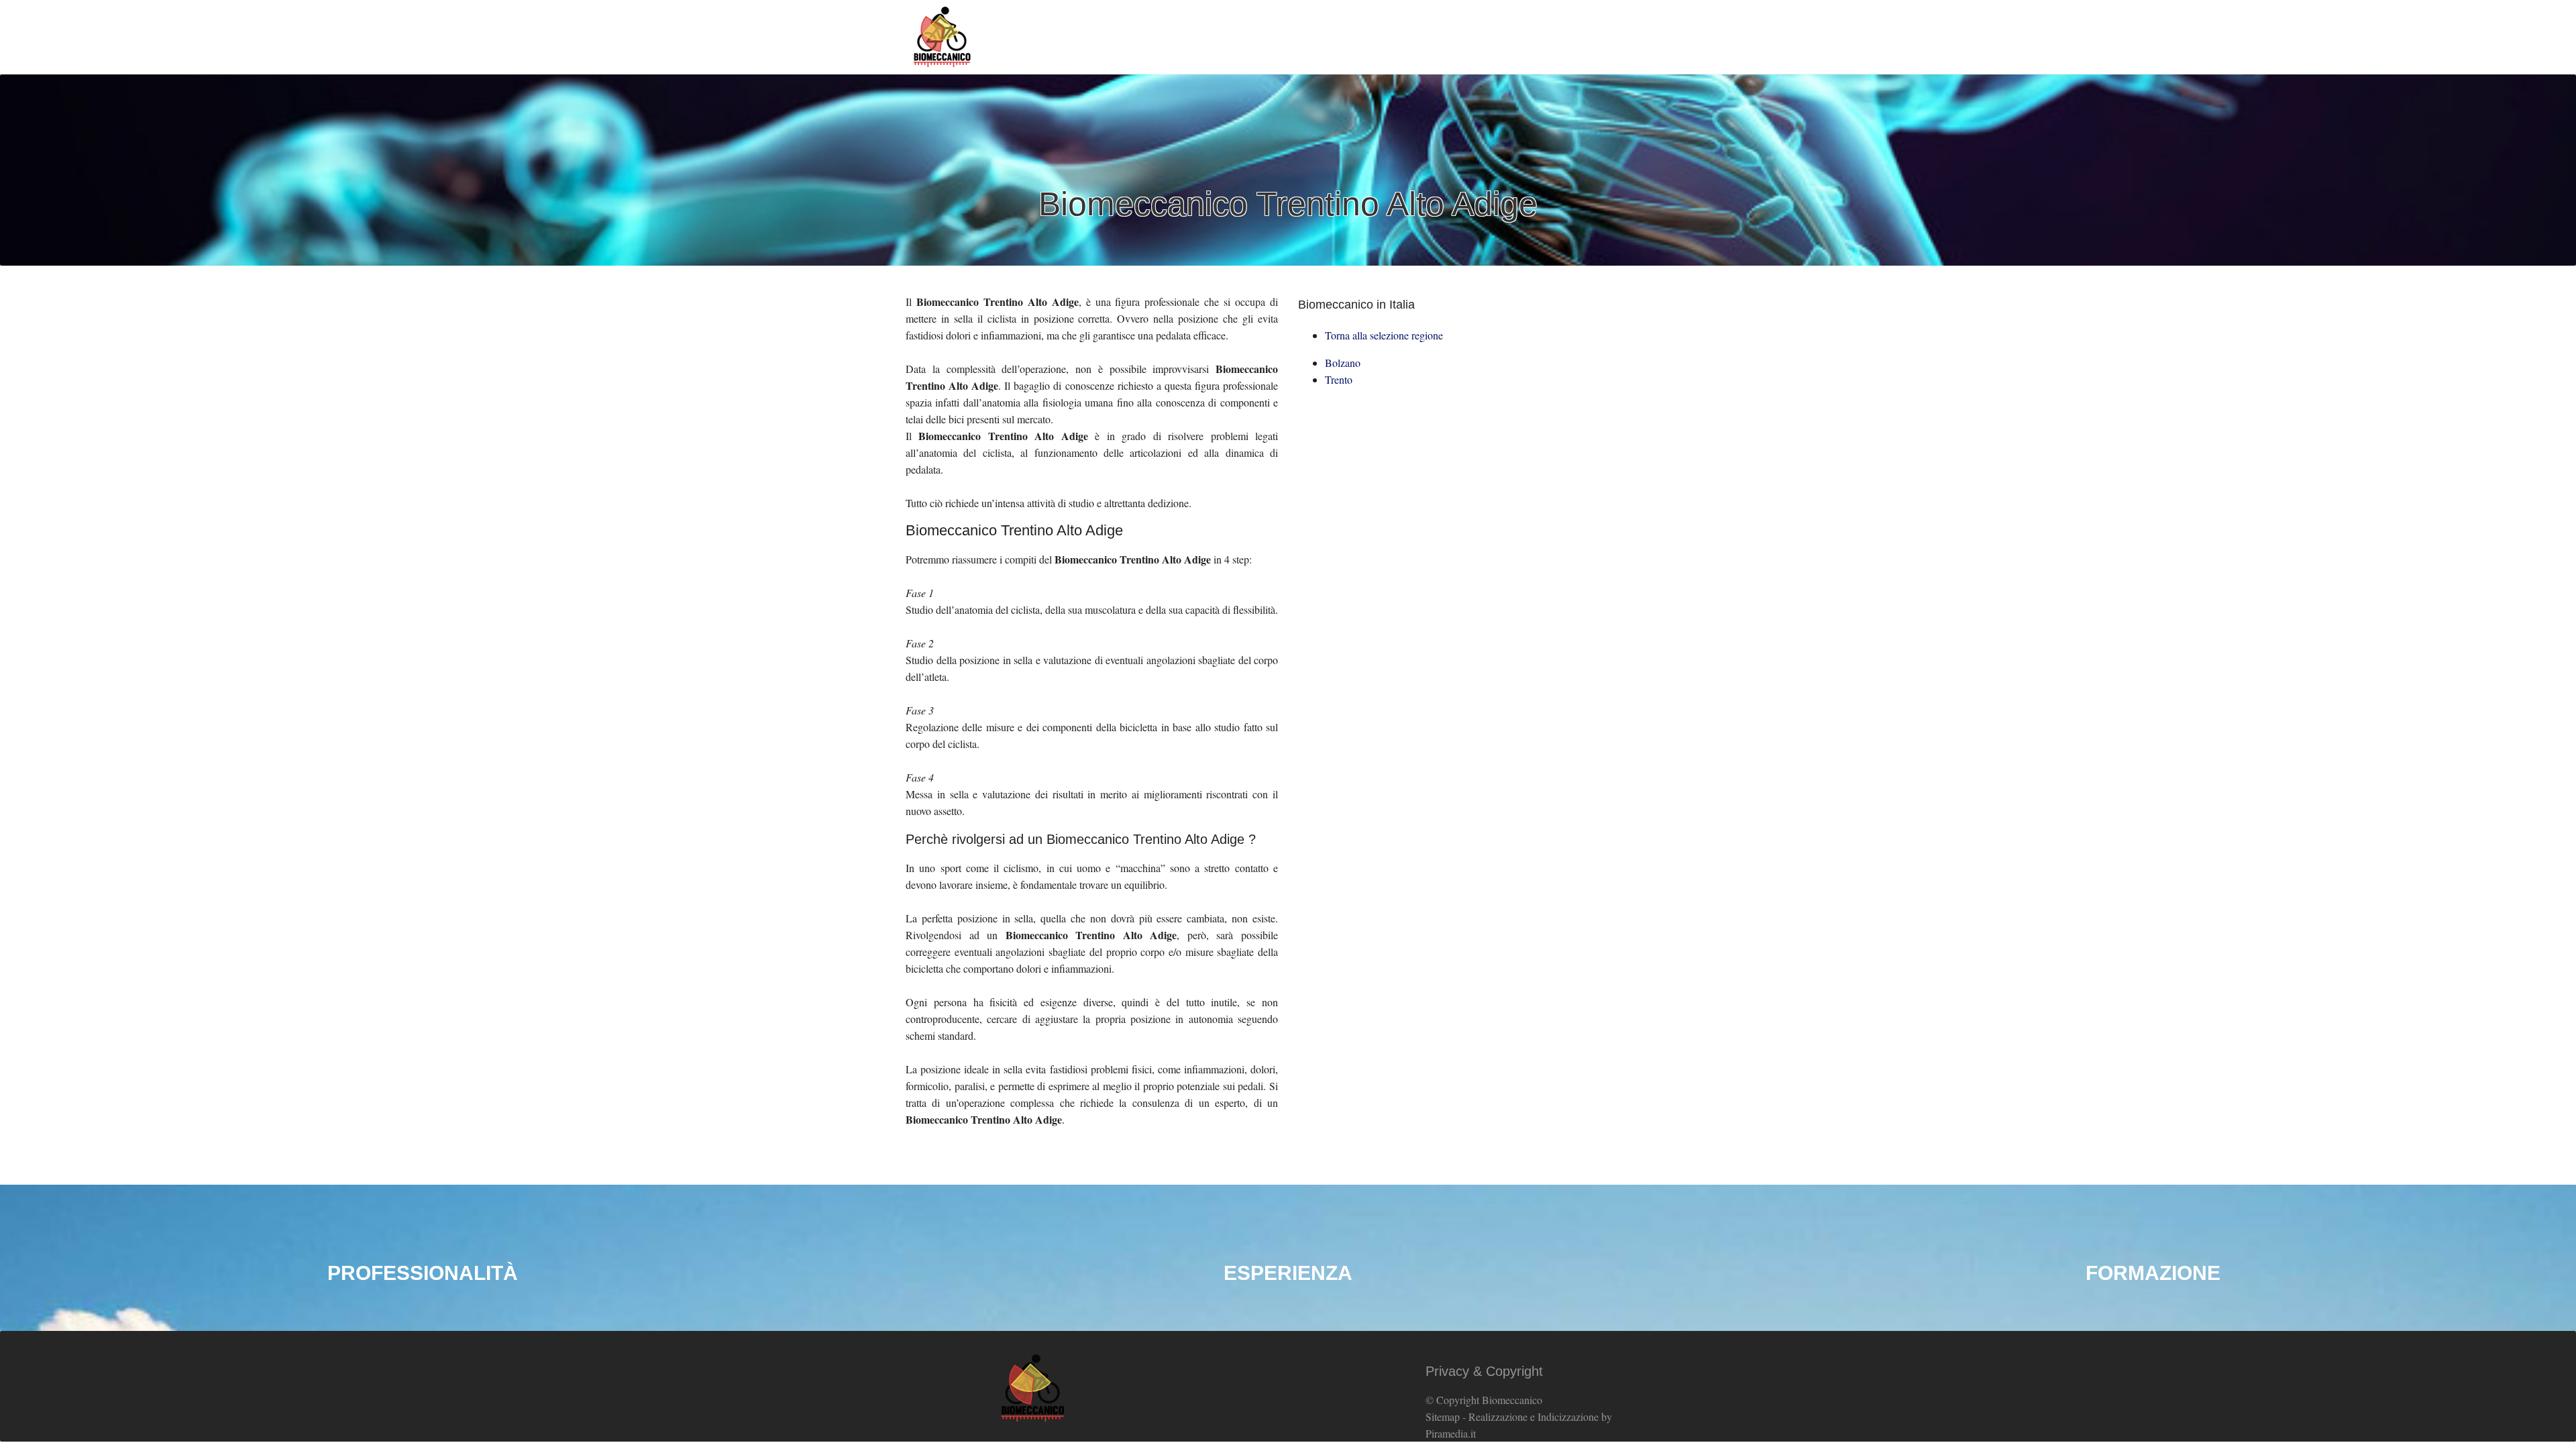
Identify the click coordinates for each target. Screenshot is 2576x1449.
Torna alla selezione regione (1384, 335)
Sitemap (1443, 1416)
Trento (1339, 379)
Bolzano (1343, 363)
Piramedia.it (1451, 1433)
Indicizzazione (1568, 1416)
